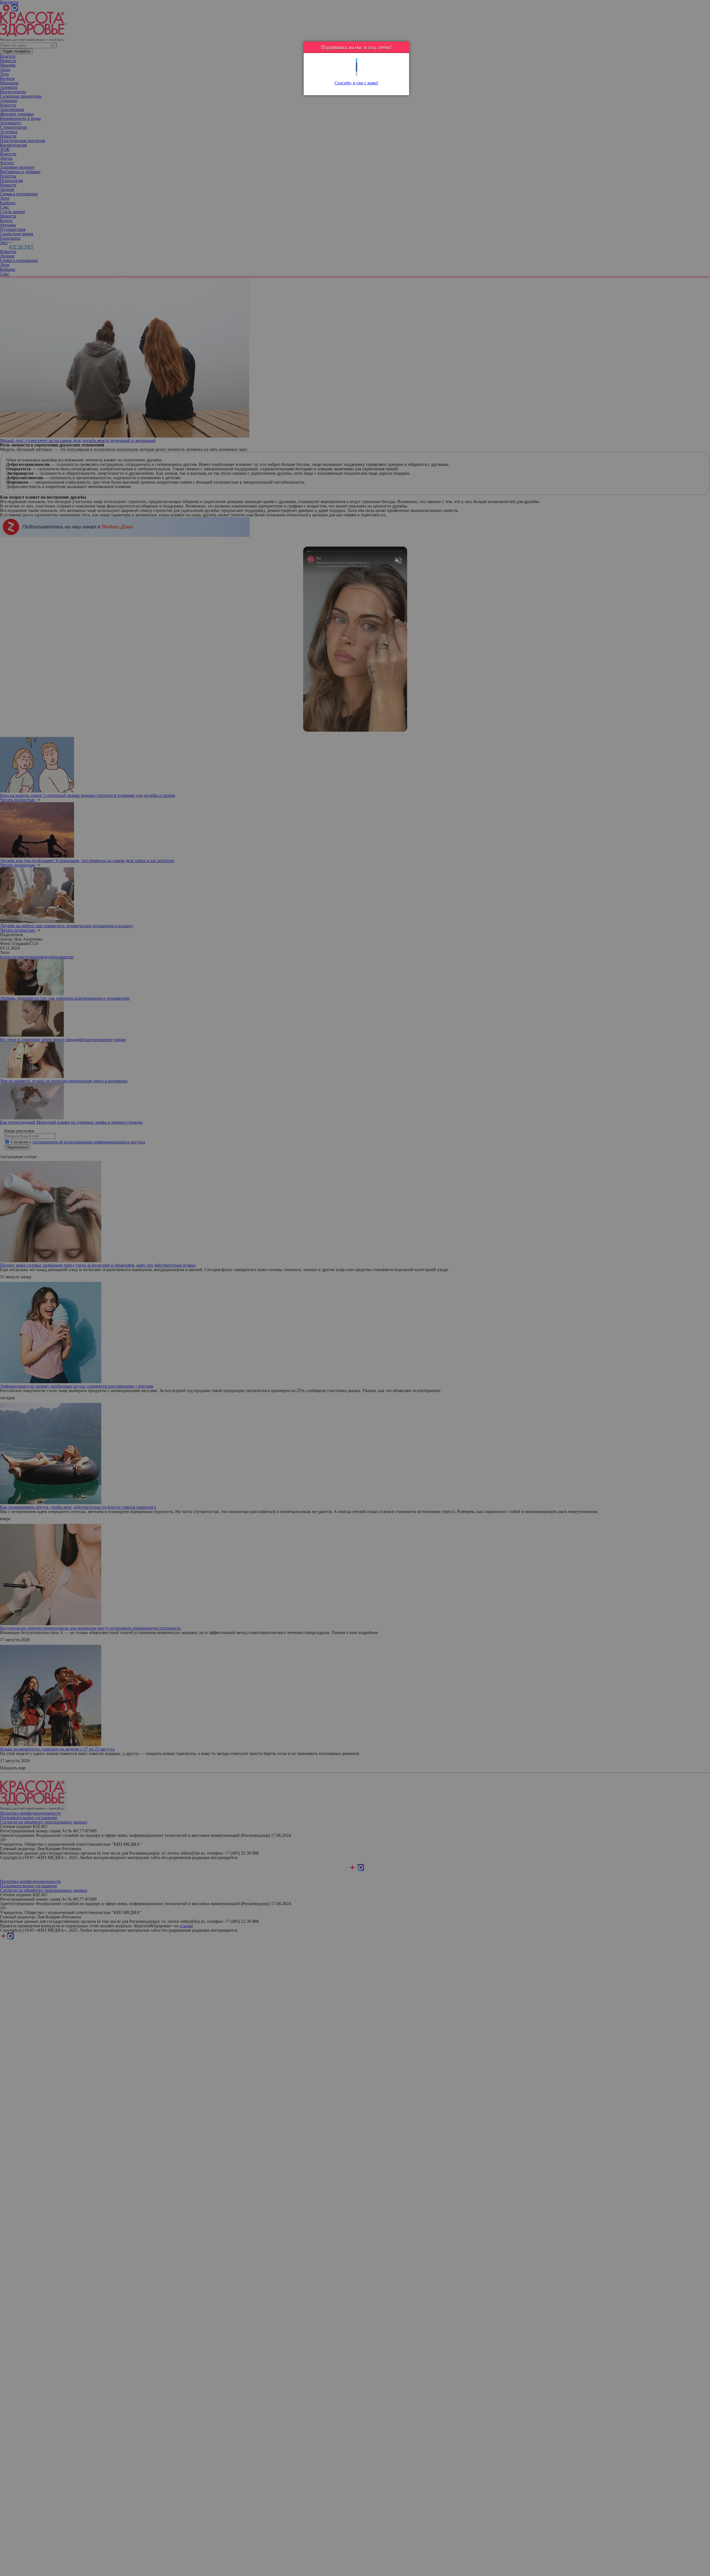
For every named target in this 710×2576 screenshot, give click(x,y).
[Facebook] (357, 65)
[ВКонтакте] (357, 70)
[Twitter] (357, 61)
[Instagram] (357, 74)
